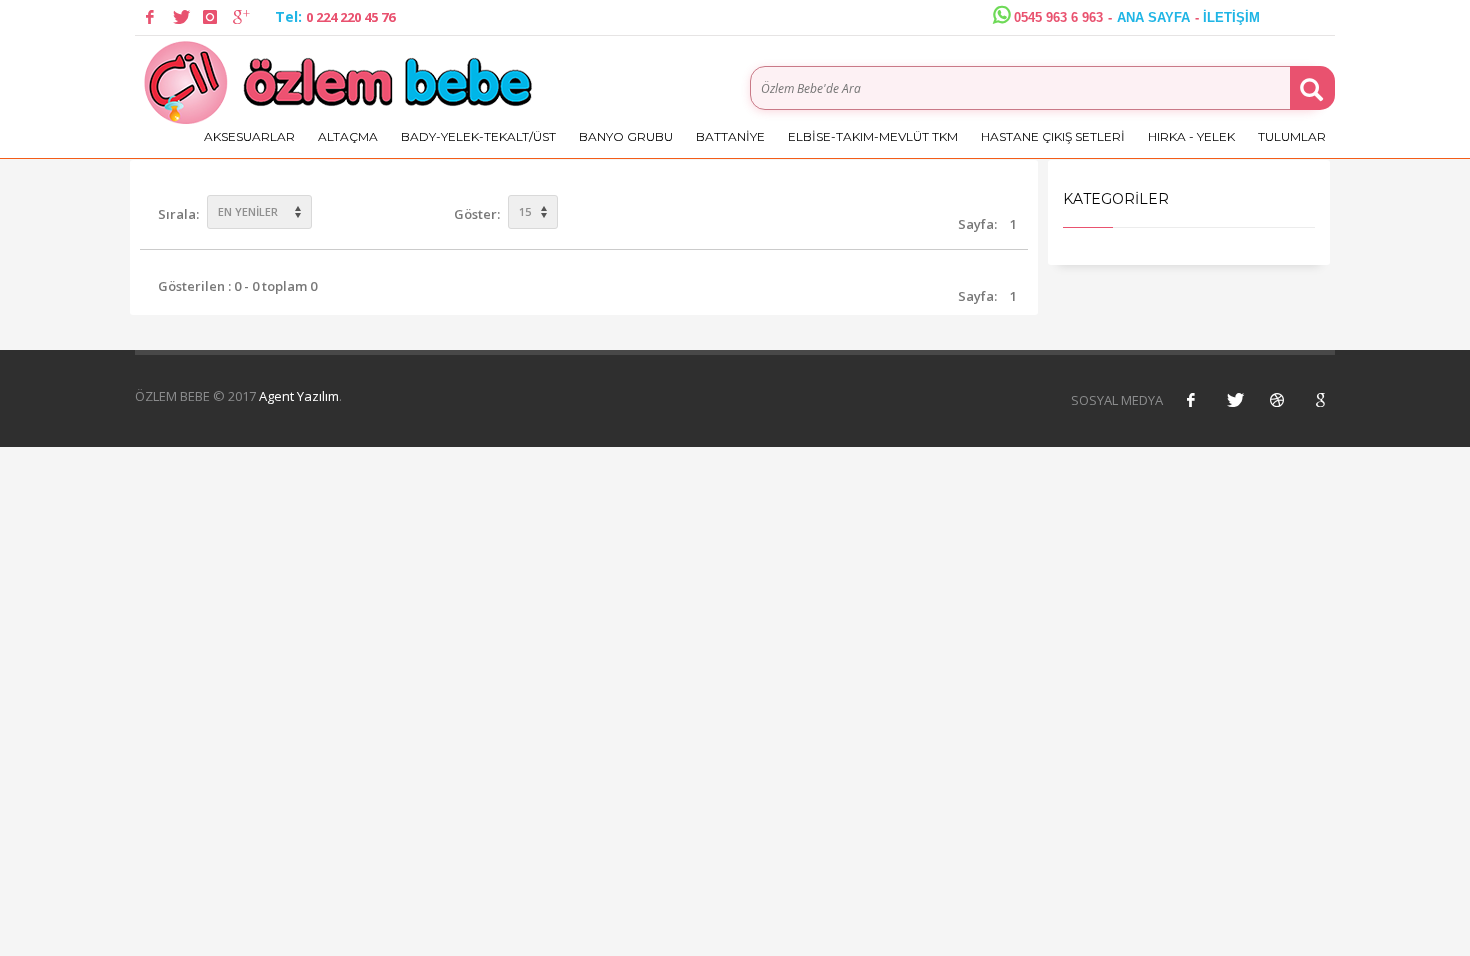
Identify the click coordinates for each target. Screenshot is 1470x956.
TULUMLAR (1292, 136)
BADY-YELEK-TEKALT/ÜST (478, 136)
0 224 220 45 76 (350, 17)
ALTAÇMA (348, 136)
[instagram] (210, 17)
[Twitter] (180, 17)
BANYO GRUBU (626, 136)
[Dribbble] (1277, 400)
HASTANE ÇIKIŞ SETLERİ (1053, 136)
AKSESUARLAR (249, 136)
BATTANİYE (730, 136)
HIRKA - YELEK (1191, 136)
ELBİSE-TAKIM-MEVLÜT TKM (873, 136)
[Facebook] (150, 17)
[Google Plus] (240, 17)
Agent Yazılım (299, 396)
